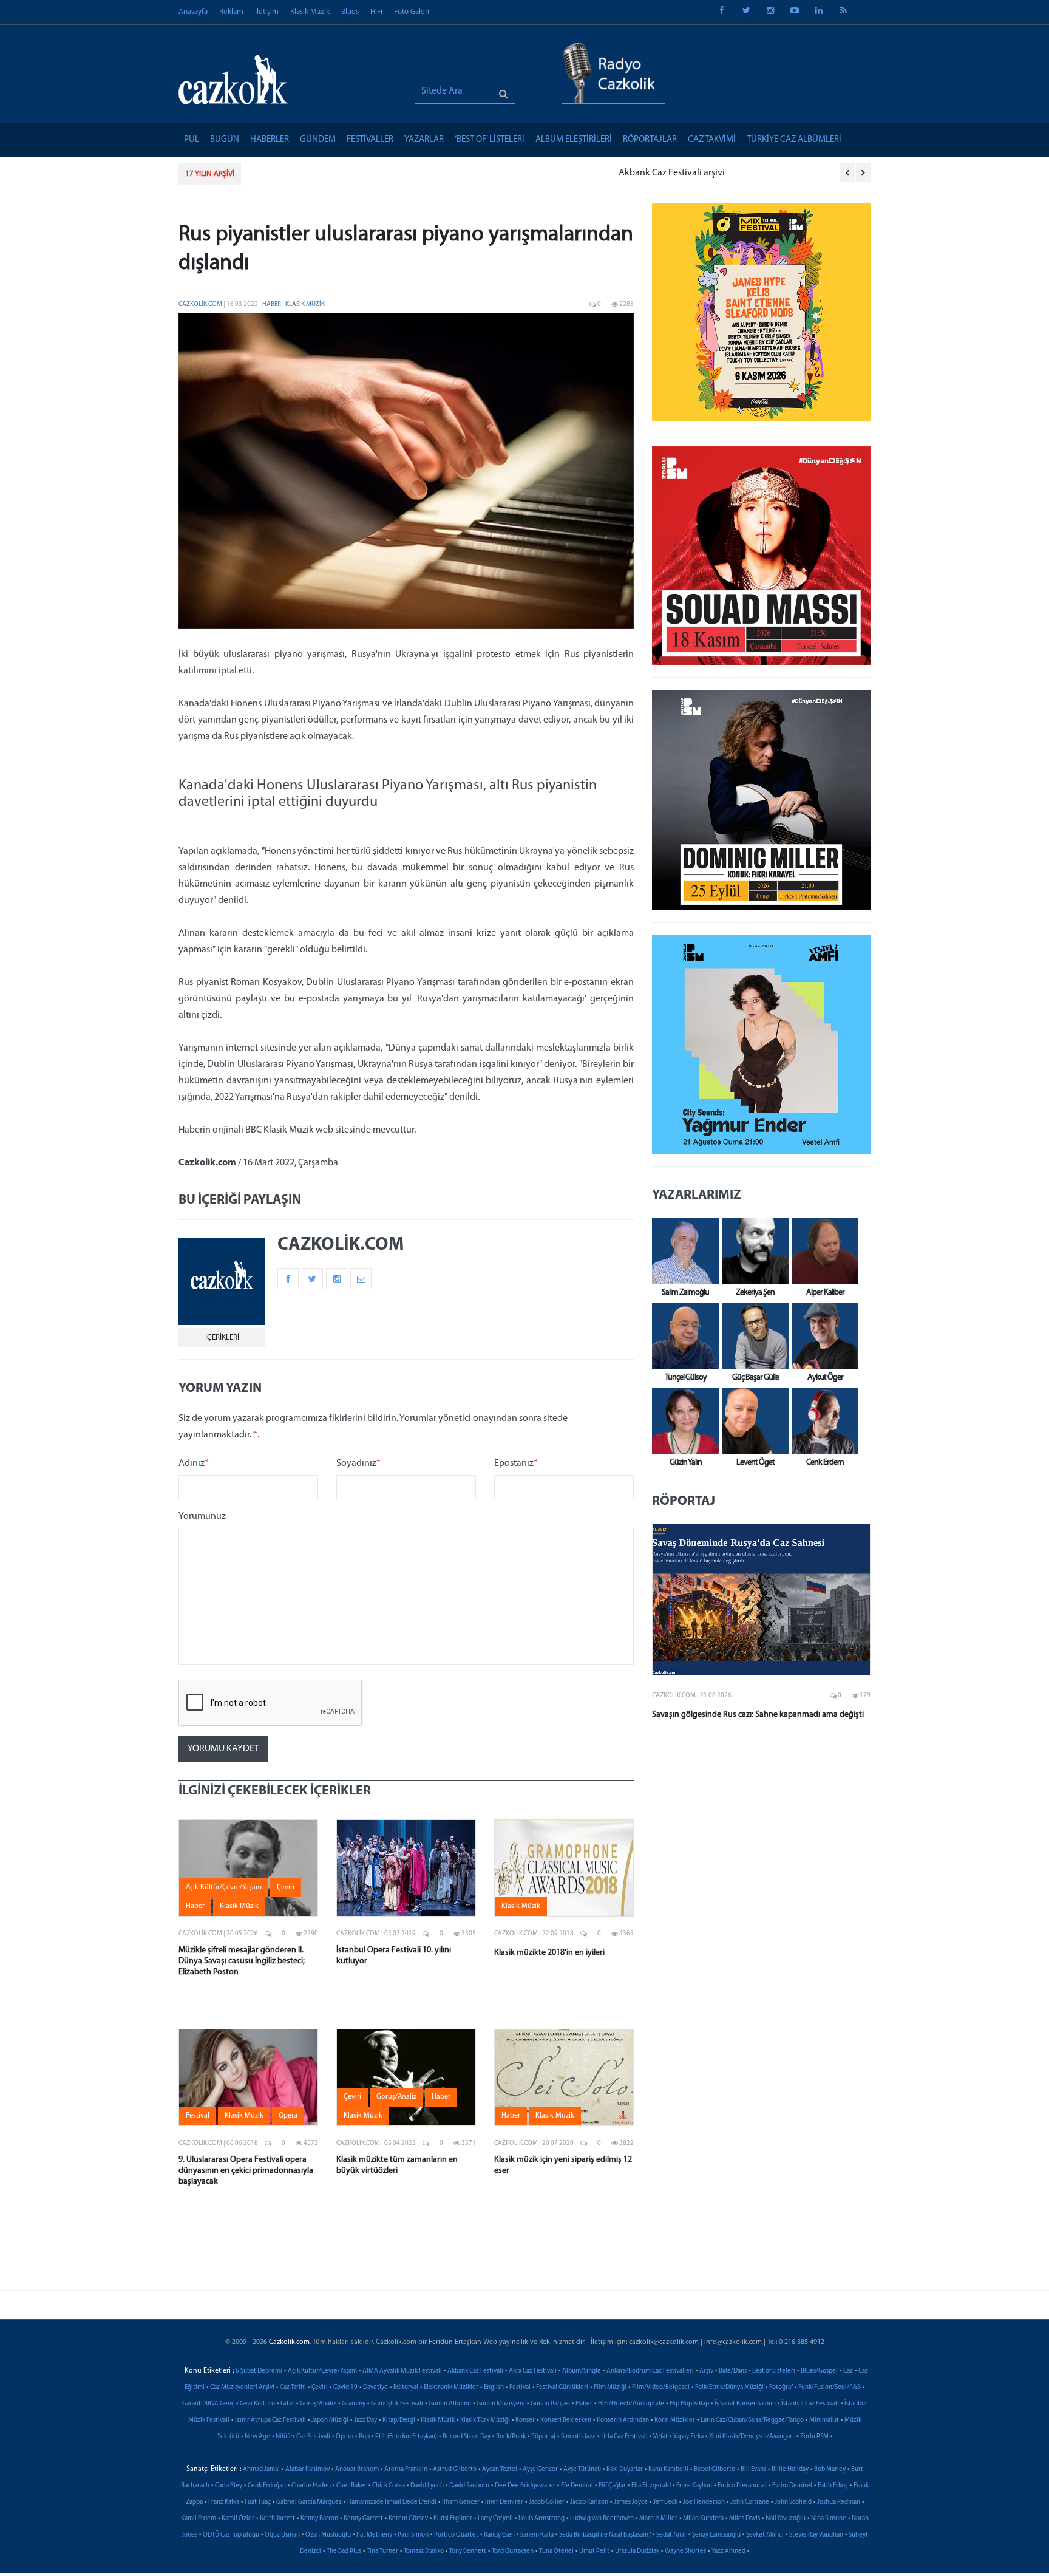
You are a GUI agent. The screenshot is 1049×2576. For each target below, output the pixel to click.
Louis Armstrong (541, 2519)
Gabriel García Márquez (309, 2502)
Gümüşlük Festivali (397, 2404)
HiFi (376, 12)
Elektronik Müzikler (451, 2387)
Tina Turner (382, 2551)
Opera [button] (288, 2116)
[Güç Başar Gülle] (752, 1336)
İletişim (267, 12)
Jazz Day (365, 2420)
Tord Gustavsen (513, 2551)
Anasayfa (193, 12)
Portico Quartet (456, 2535)
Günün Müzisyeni (501, 2404)
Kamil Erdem (199, 2519)
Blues (350, 12)
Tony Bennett (468, 2551)
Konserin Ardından (623, 2420)
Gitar (287, 2404)
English (494, 2387)
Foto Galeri (412, 12)
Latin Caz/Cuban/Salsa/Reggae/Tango (752, 2420)
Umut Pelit (594, 2551)
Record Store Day (467, 2437)
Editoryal (406, 2387)
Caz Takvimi (712, 140)
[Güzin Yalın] (682, 1421)
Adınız (194, 1463)
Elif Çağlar (612, 2486)
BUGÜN (225, 140)
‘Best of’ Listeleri (490, 140)
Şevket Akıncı (765, 2535)
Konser (525, 2420)
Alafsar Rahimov (307, 2469)
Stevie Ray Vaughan (816, 2535)
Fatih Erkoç (833, 2486)
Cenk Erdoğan (267, 2486)
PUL (192, 140)
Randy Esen (499, 2535)
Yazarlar (424, 140)
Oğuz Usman (282, 2535)
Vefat (660, 2437)
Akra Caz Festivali (533, 2371)
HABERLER (270, 140)
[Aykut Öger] (822, 1336)
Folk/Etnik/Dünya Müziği (729, 2387)
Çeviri (320, 2387)
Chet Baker (351, 2486)
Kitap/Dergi (399, 2420)
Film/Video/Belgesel (661, 2387)
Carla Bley (229, 2486)
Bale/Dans (733, 2371)
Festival (520, 2387)
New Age (257, 2437)
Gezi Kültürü (257, 2404)
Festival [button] (198, 2116)
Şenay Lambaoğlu (716, 2535)
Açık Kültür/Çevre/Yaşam (322, 2371)
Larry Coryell (495, 2519)
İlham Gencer (461, 2502)
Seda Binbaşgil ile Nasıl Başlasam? (605, 2535)
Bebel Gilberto (715, 2469)
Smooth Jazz (578, 2437)
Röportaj (543, 2437)
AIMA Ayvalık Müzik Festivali (402, 2371)
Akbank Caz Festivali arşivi (306, 173)
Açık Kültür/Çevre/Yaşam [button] (224, 1887)
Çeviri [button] (286, 1887)
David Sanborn (469, 2486)
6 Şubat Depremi (259, 2371)
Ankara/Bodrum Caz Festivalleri (650, 2371)
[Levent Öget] (752, 1421)
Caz (848, 2371)
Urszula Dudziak (637, 2551)
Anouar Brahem (357, 2469)
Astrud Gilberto (455, 2469)
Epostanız (516, 1463)
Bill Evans (753, 2469)
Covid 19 (345, 2387)
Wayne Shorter (685, 2551)
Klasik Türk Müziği (485, 2420)
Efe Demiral (577, 2486)
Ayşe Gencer (540, 2469)
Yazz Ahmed (728, 2551)
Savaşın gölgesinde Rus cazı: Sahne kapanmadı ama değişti (758, 1715)
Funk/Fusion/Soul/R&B (830, 2387)
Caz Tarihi (293, 2387)
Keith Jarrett (277, 2519)
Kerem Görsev (408, 2519)
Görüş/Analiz (318, 2404)
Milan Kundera (703, 2519)
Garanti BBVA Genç (208, 2404)
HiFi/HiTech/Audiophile (631, 2404)
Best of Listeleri (774, 2371)
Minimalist (824, 2420)
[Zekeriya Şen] (752, 1251)
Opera (345, 2437)
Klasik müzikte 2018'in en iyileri (549, 1953)
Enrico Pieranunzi (742, 2486)
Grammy (354, 2404)
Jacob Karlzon (589, 2502)
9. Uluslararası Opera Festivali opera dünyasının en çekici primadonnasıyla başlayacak (246, 2171)
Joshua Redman (839, 2502)
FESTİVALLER (370, 140)
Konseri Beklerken (566, 2420)
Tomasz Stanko (424, 2551)
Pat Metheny (374, 2535)
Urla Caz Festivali (624, 2437)
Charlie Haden (311, 2486)
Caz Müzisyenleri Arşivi (242, 2387)
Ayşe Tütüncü (582, 2469)
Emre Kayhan (694, 2486)
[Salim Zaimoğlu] (682, 1251)
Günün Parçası (550, 2404)
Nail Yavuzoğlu (786, 2519)
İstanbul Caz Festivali (810, 2404)
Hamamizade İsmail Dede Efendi (392, 2502)
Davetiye (375, 2387)
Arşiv (706, 2371)
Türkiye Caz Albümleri (794, 140)
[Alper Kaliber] (822, 1251)
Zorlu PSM (814, 2437)
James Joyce (631, 2502)
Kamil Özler (238, 2519)
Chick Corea (389, 2486)
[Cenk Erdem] (822, 1421)
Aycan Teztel (500, 2469)
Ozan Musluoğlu (328, 2535)
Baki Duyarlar (625, 2469)
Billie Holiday (790, 2469)
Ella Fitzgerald (651, 2486)
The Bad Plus (344, 2551)
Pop (364, 2437)
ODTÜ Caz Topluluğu (231, 2535)
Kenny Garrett (363, 2519)
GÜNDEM (318, 140)
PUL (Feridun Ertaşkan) (406, 2437)
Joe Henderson (704, 2502)
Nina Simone (829, 2519)
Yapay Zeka (688, 2437)
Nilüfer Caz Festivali (303, 2437)
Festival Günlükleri (562, 2387)
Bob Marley (830, 2469)
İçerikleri (222, 1337)
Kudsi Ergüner (453, 2519)
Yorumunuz (202, 1516)
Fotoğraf (781, 2387)
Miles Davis (745, 2519)
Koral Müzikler (675, 2420)
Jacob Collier (547, 2502)
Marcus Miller (658, 2519)
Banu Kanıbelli (668, 2469)
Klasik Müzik (310, 12)
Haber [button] (195, 1906)
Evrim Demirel (792, 2486)
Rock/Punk (511, 2437)
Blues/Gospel (819, 2371)
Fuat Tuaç (258, 2502)
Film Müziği (610, 2387)
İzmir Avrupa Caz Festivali (270, 2420)
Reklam (231, 12)
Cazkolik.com (200, 305)
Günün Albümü (450, 2404)
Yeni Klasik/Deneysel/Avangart (752, 2437)
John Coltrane (750, 2502)
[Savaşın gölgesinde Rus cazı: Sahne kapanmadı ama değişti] (761, 1600)
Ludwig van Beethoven (602, 2519)
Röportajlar (650, 140)
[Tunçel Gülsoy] (682, 1336)
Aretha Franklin (406, 2469)
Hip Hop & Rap (689, 2404)
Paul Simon (413, 2535)
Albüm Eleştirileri (574, 140)
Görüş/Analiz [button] (396, 2097)
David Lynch (427, 2486)
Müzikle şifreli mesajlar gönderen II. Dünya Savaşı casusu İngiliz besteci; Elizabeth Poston (242, 1961)
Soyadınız (358, 1463)
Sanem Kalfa (537, 2535)
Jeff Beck (665, 2502)
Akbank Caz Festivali (475, 2371)
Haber (272, 305)
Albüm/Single (582, 2371)
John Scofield (793, 2502)
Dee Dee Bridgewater (525, 2486)
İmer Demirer (504, 2502)
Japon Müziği (330, 2420)
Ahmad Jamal (261, 2469)
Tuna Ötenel (556, 2551)
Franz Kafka (224, 2502)
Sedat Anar (671, 2535)
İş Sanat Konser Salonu (745, 2404)
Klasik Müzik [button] (239, 1906)
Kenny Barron (319, 2519)
